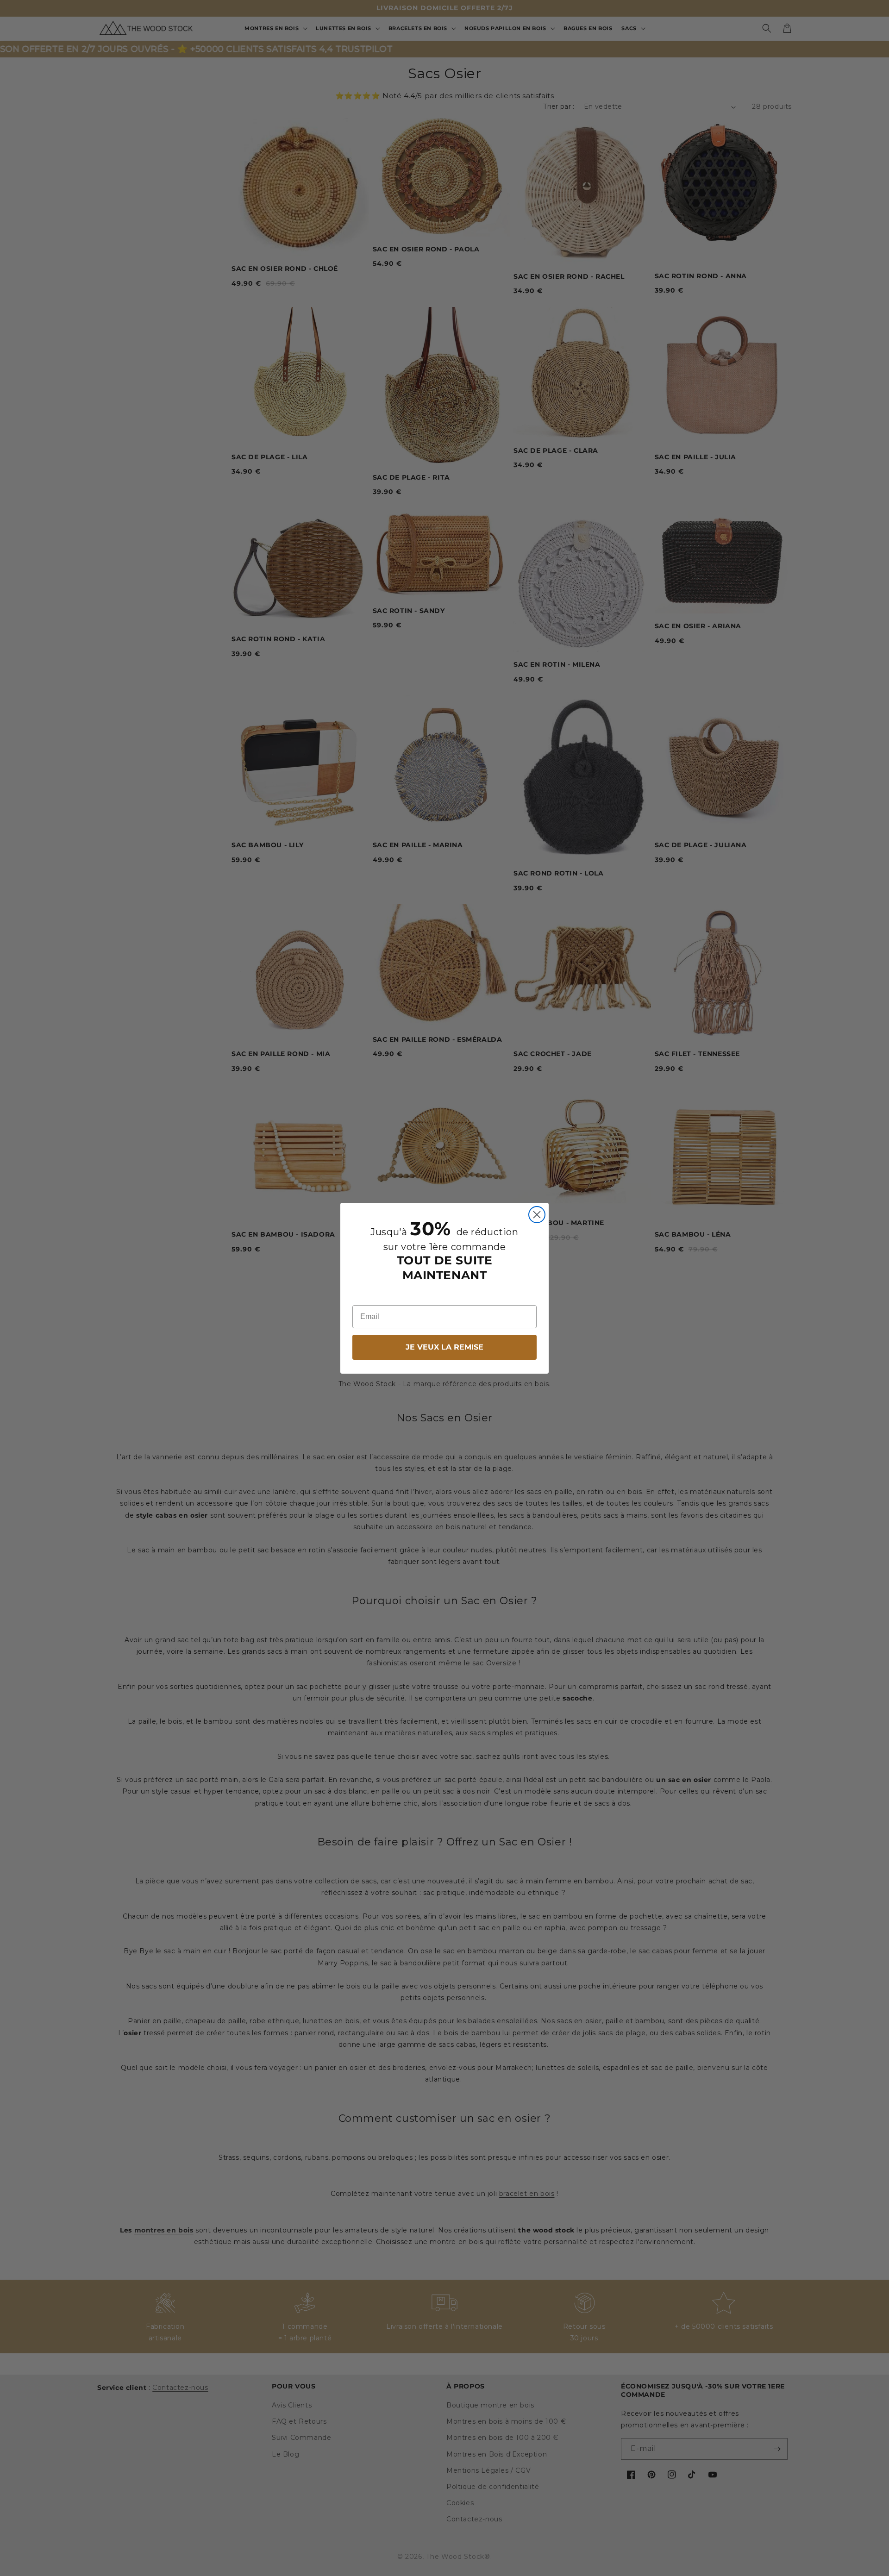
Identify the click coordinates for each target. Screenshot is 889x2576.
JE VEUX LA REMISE (444, 1347)
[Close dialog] (537, 1215)
